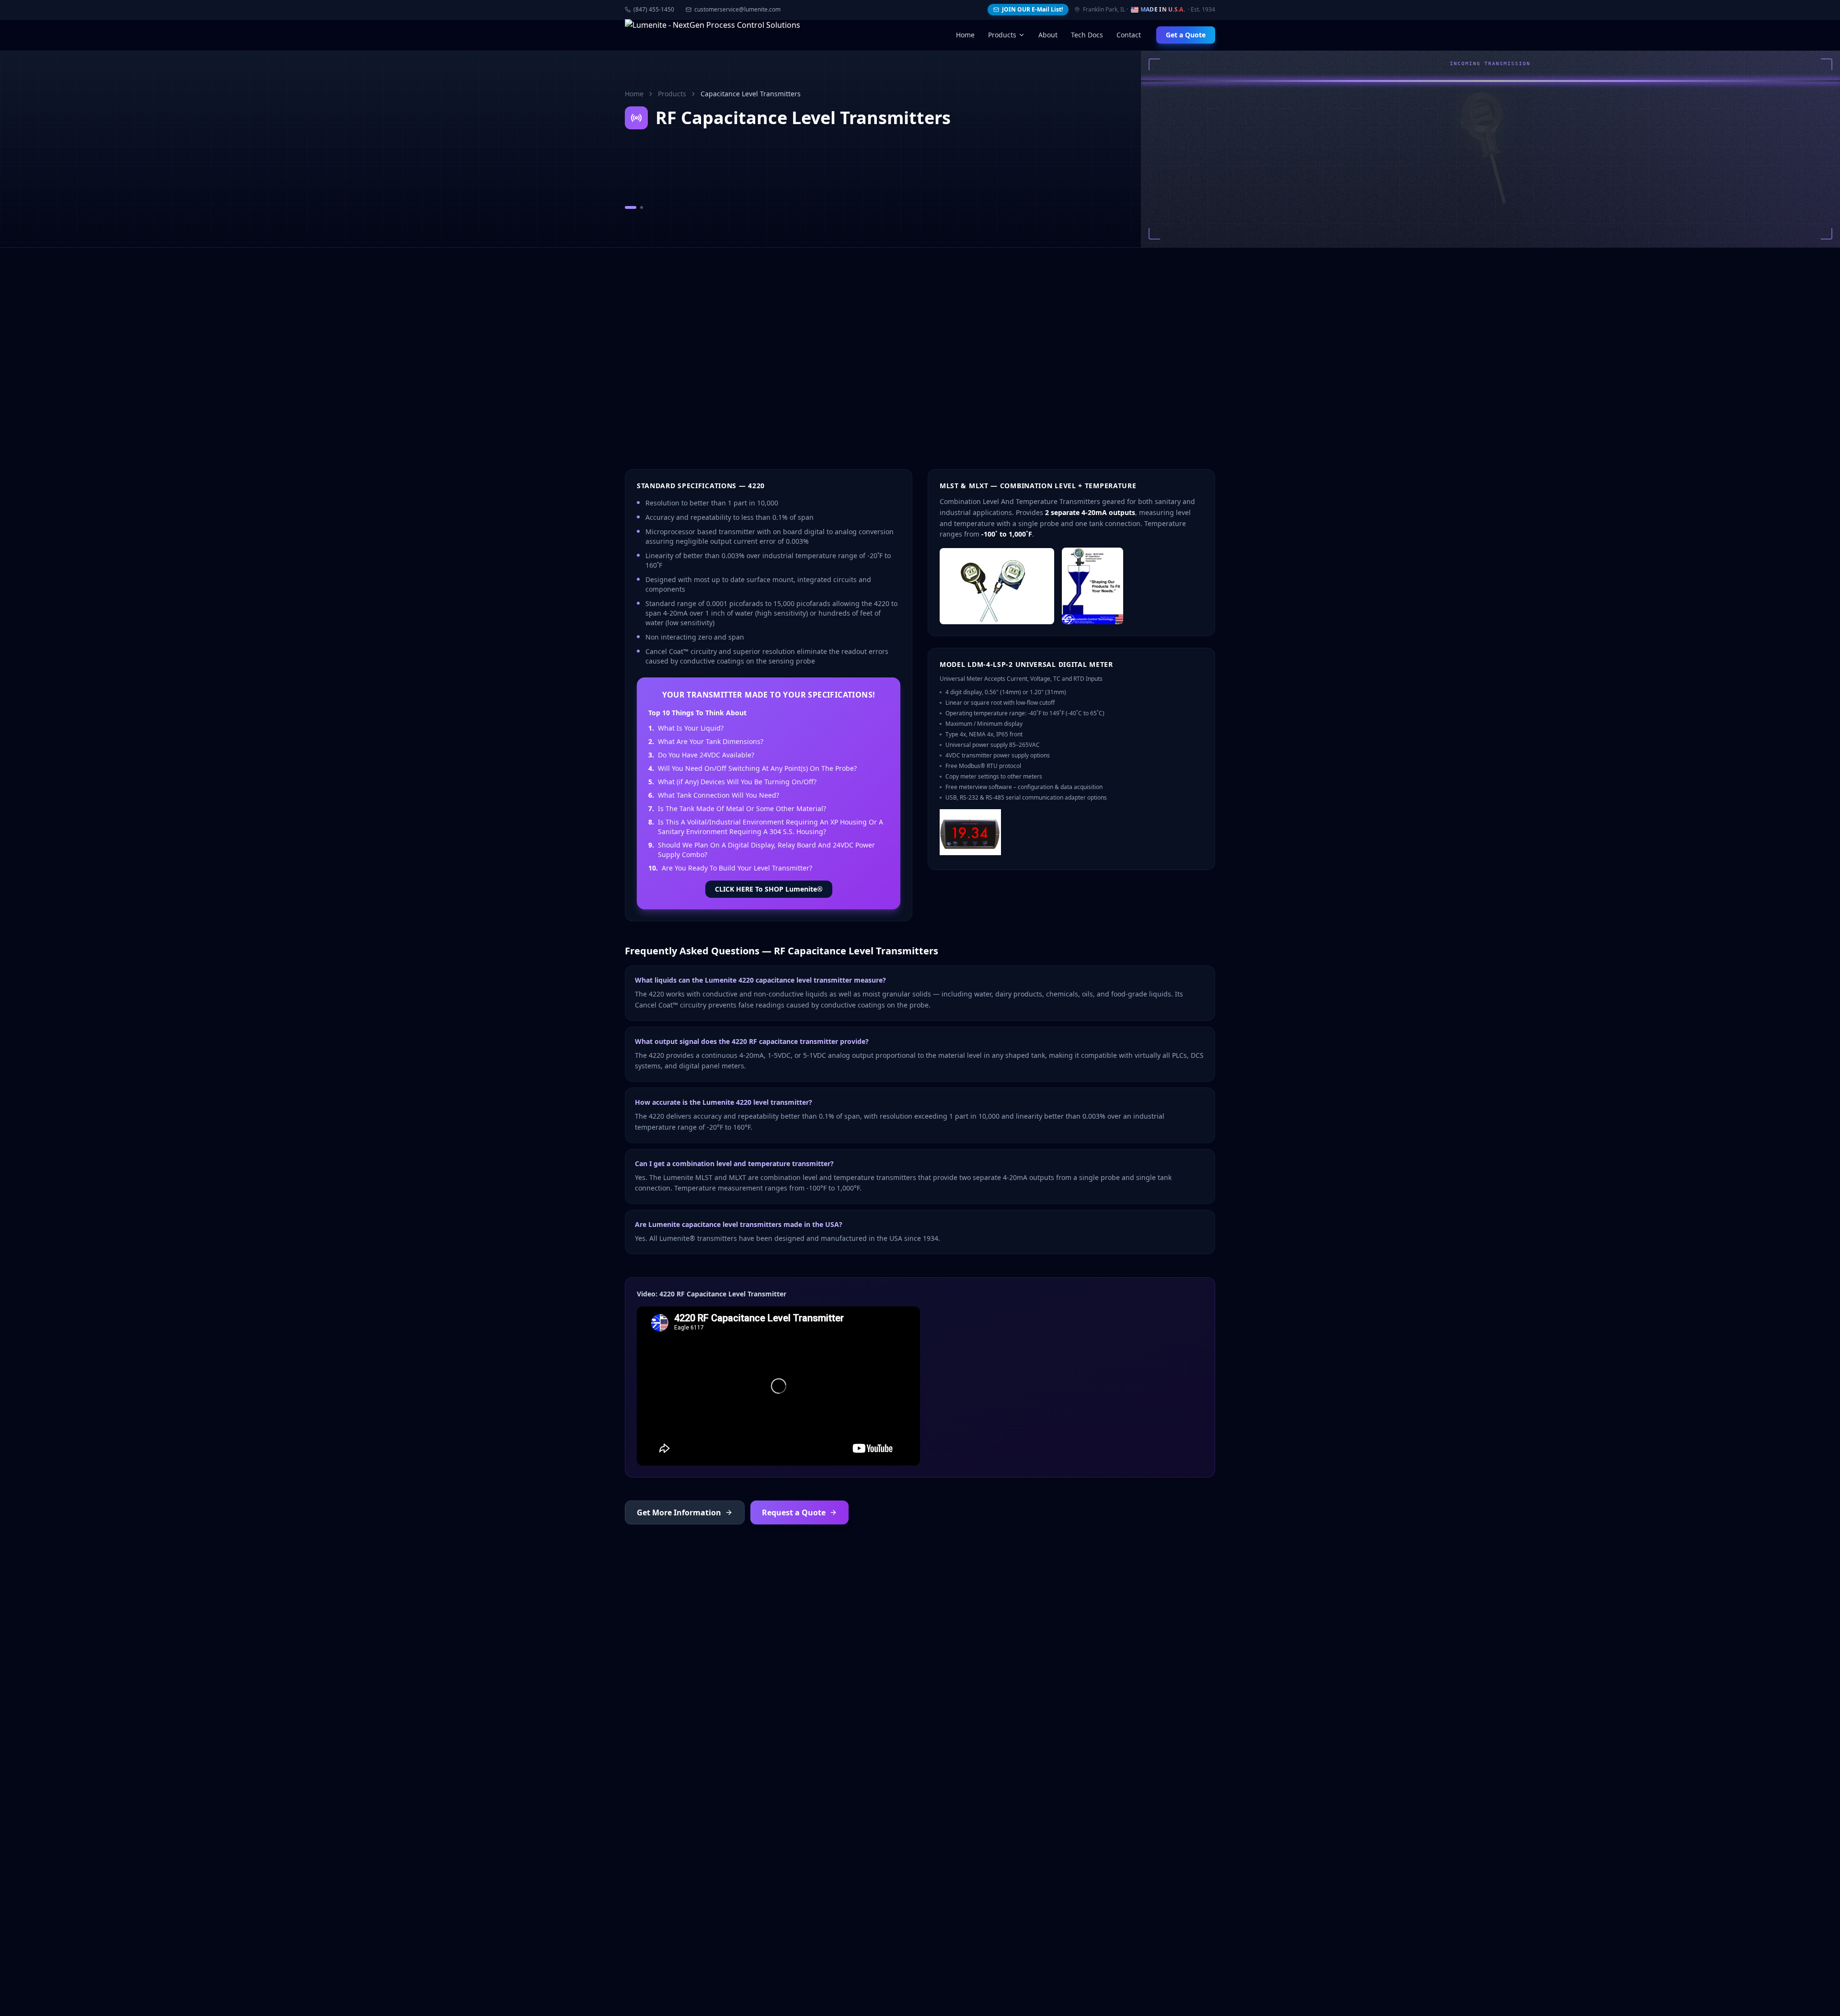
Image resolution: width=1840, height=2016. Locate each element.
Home (965, 35)
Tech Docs (1087, 35)
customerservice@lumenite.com (737, 10)
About (1048, 35)
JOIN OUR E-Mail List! (1032, 9)
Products (1002, 35)
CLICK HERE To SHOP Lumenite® (769, 889)
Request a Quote (794, 1512)
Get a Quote (1186, 35)
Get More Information (679, 1512)
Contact (1129, 35)
